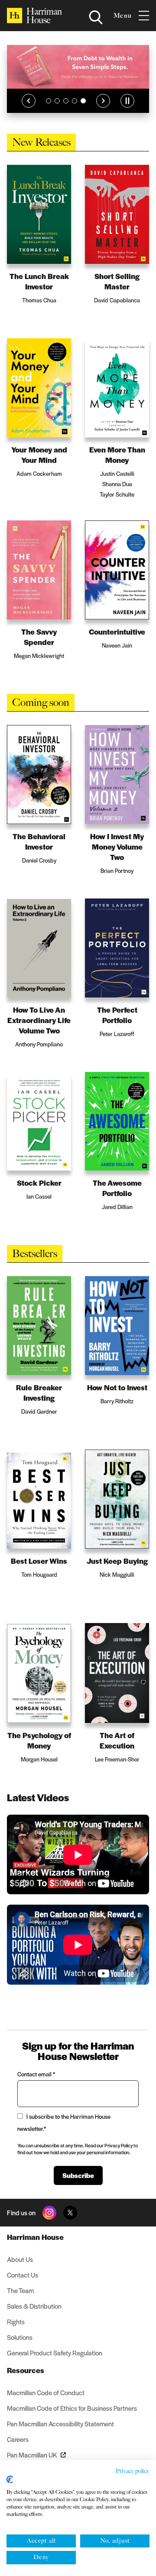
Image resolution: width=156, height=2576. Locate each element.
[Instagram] (49, 2213)
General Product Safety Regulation (55, 2353)
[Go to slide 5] (83, 101)
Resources (26, 2370)
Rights (16, 2321)
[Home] (34, 16)
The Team (20, 2290)
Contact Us (23, 2275)
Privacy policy (133, 2471)
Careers (18, 2439)
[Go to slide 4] (75, 101)
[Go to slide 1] (49, 101)
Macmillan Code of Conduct (46, 2392)
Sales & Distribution (34, 2306)
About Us (20, 2259)
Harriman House (35, 2237)
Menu (123, 16)
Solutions (20, 2337)
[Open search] (96, 17)
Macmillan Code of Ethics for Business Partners (72, 2408)
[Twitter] (70, 2213)
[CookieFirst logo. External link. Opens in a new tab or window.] (10, 2480)
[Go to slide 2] (57, 101)
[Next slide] (103, 101)
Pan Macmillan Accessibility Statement (60, 2424)
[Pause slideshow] (127, 101)
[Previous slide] (29, 101)
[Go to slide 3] (66, 101)
